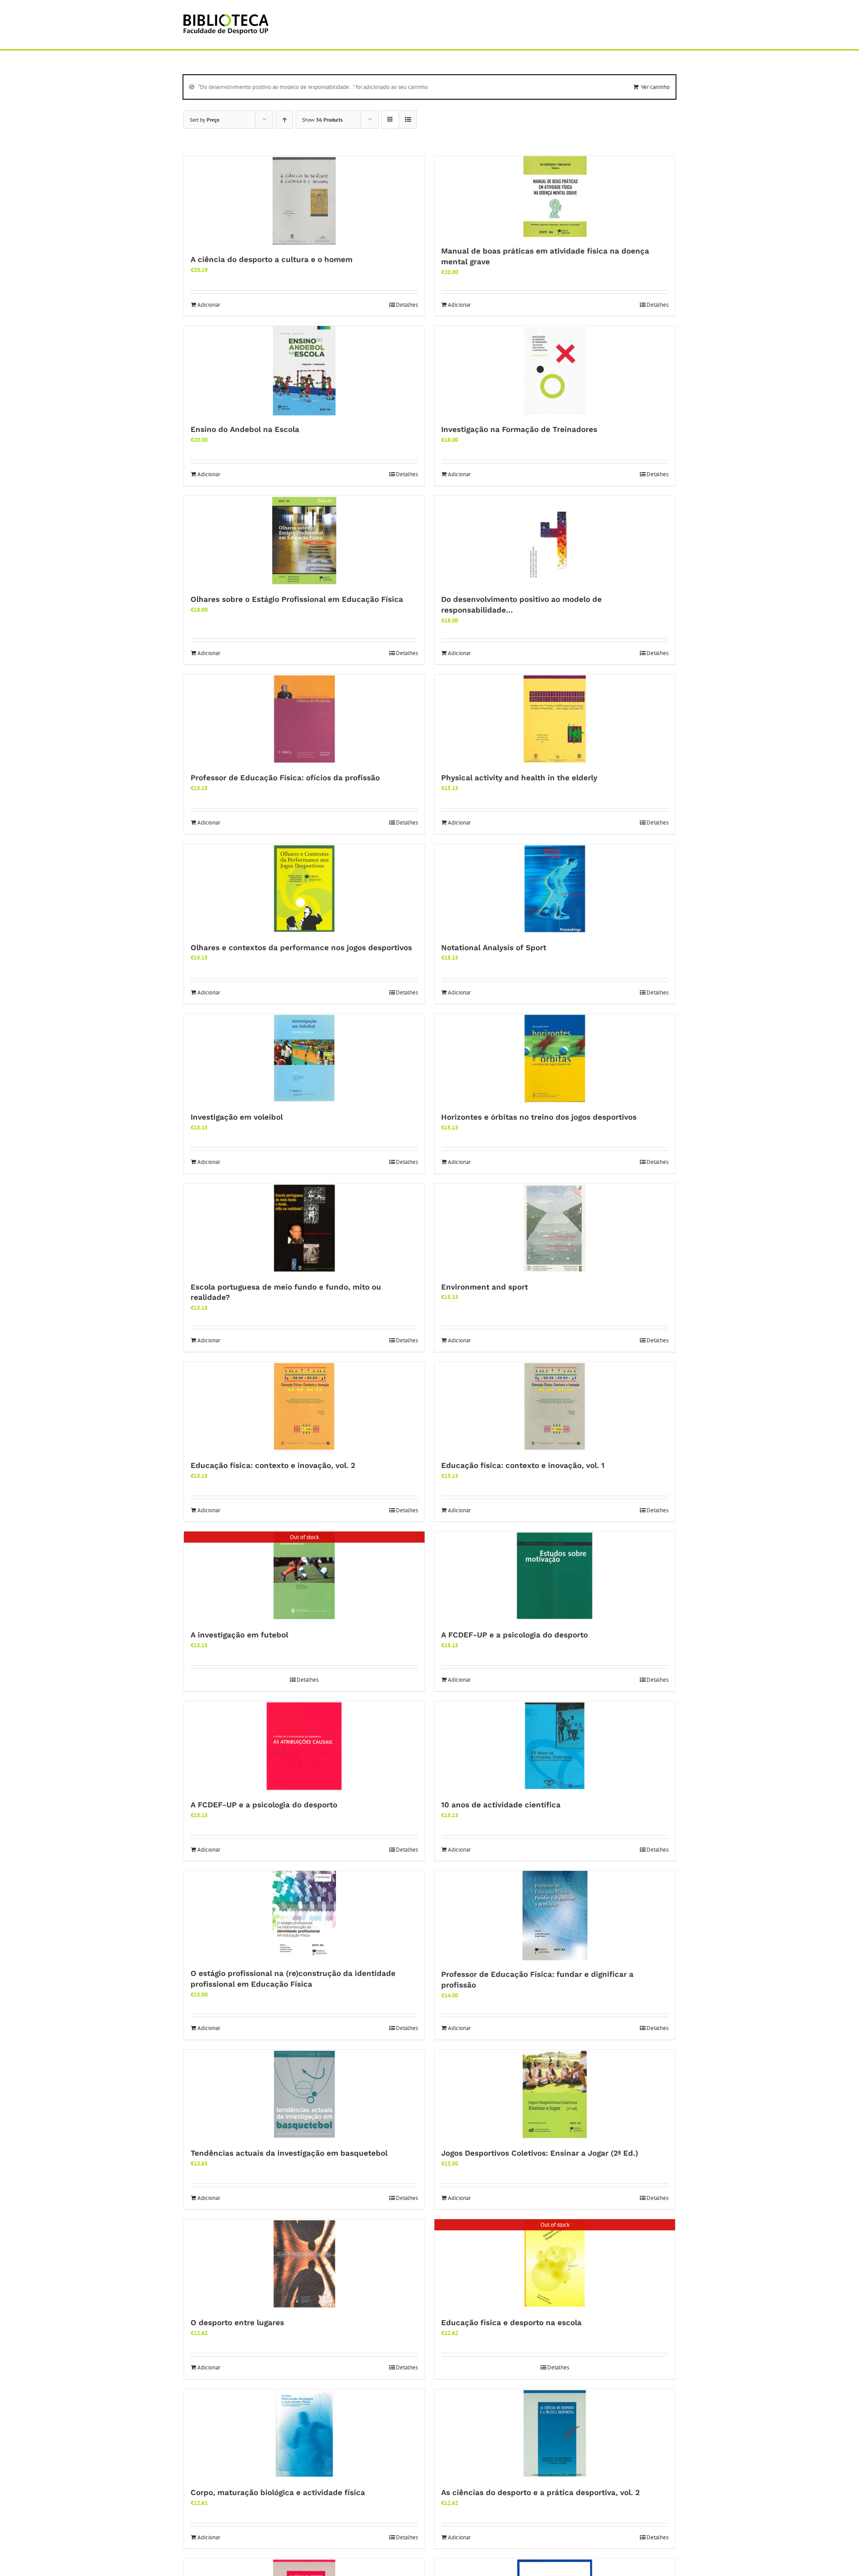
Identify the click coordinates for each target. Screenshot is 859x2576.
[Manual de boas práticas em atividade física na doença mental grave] (555, 197)
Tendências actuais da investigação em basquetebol (289, 2153)
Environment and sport (485, 1287)
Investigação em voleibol (237, 1117)
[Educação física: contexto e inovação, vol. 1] (555, 1407)
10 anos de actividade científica (501, 1805)
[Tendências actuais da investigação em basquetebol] (304, 2094)
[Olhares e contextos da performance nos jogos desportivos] (304, 889)
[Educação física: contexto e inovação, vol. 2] (304, 1407)
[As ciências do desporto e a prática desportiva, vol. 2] (555, 2434)
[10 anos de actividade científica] (555, 1746)
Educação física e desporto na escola (511, 2322)
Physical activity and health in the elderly (519, 778)
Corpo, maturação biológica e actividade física (278, 2492)
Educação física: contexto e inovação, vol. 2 (273, 1465)
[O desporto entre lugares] (304, 2264)
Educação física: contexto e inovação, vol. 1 (523, 1465)
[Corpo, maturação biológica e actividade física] (304, 2434)
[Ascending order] (284, 120)
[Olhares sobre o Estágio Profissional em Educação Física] (304, 541)
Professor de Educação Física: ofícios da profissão (285, 778)
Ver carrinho (655, 87)
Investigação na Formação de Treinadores (519, 429)
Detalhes (407, 305)
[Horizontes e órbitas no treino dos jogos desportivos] (555, 1058)
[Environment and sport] (555, 1228)
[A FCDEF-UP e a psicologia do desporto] (555, 1576)
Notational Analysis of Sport (494, 947)
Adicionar (209, 305)
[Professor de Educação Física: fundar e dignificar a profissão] (555, 1916)
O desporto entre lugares (237, 2322)
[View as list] (408, 120)
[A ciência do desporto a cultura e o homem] (304, 201)
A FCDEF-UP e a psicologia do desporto (515, 1635)
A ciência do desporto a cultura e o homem (272, 259)
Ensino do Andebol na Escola (245, 429)
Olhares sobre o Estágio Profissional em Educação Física (297, 599)
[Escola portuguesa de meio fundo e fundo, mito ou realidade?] (304, 1228)
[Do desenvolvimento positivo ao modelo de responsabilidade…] (555, 541)
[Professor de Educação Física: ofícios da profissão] (304, 719)
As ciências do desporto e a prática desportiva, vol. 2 (540, 2492)
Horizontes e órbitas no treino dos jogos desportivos (539, 1117)
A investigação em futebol (239, 1635)
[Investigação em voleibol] (304, 1058)
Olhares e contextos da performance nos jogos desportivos (301, 947)
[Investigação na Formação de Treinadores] (555, 371)
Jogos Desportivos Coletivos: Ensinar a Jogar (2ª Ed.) (540, 2153)
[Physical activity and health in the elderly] (555, 719)
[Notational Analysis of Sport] (555, 889)
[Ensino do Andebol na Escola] (304, 371)
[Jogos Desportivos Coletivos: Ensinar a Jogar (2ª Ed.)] (555, 2094)
